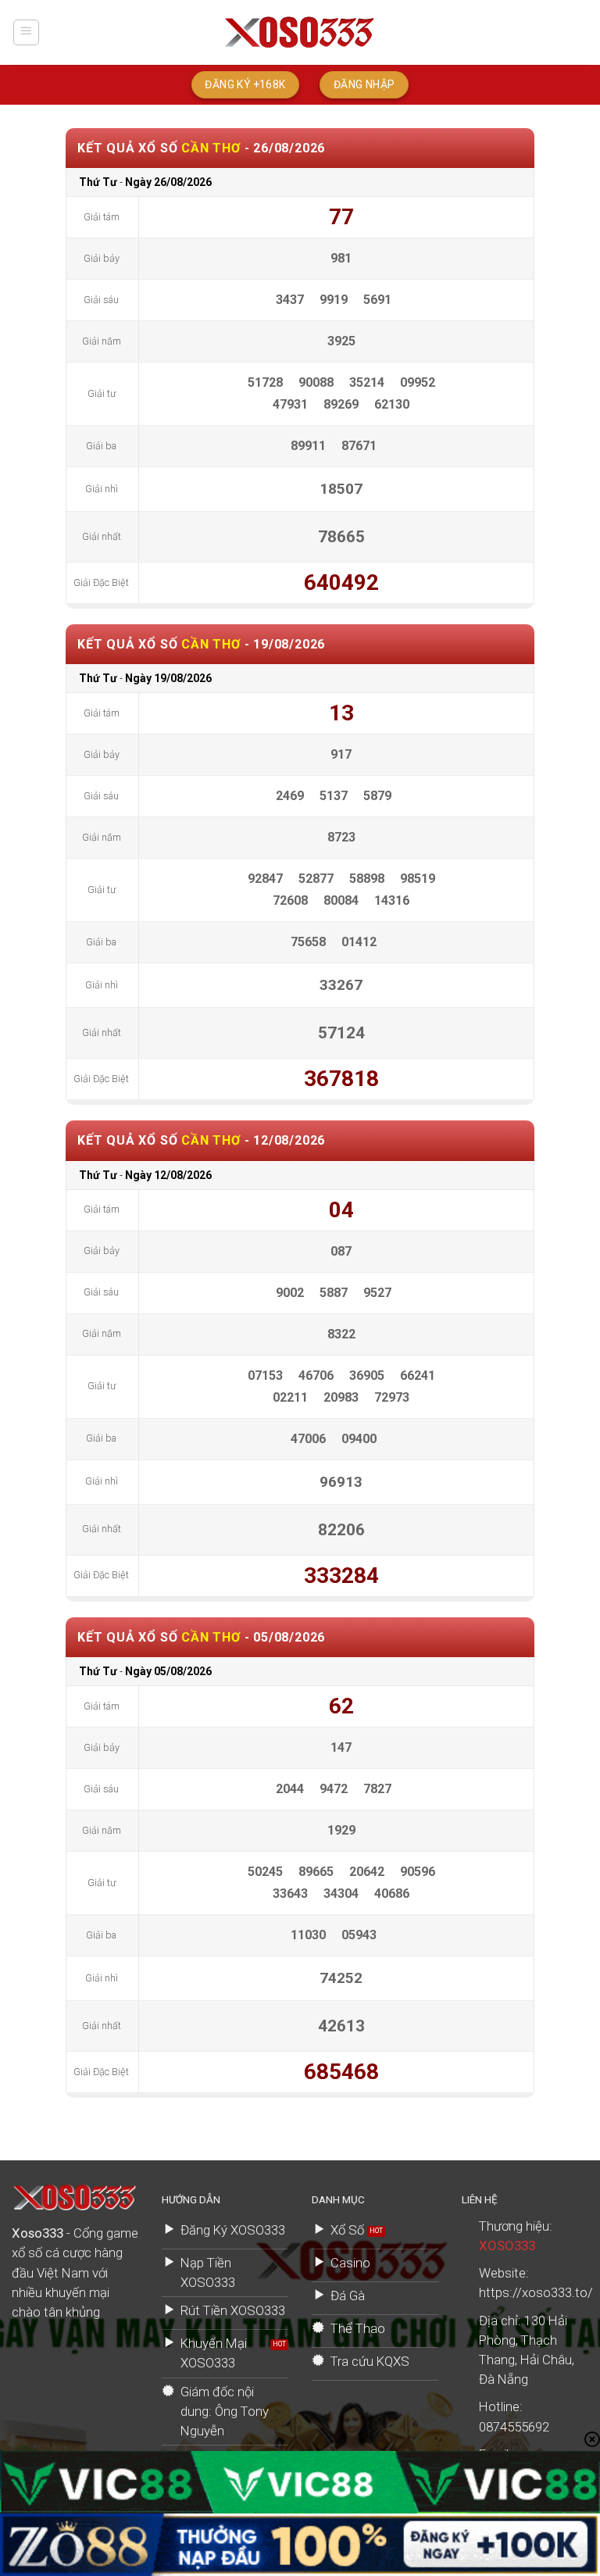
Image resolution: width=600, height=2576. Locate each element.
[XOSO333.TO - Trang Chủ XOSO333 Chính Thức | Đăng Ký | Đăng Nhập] (300, 32)
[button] (27, 33)
